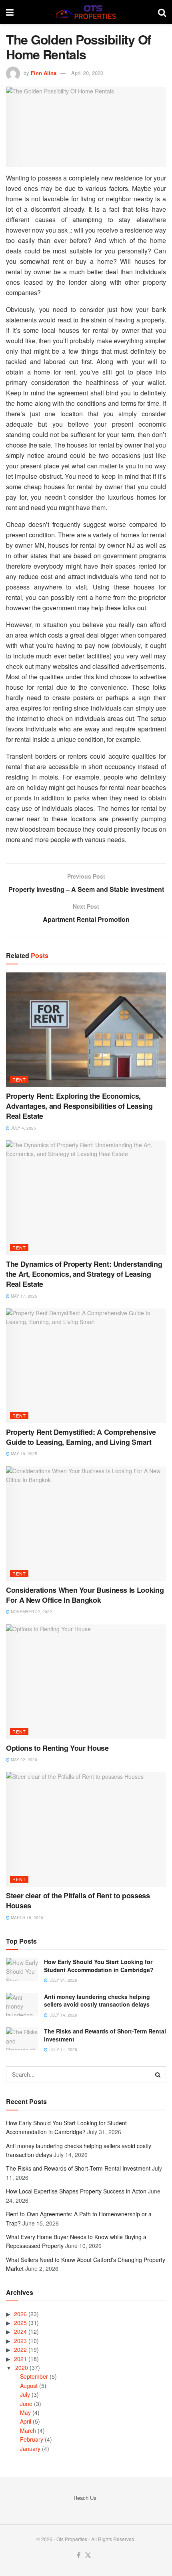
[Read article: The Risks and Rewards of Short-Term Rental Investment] (22, 2039)
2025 (20, 2323)
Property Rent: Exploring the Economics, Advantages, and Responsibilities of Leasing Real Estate (79, 1106)
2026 (20, 2314)
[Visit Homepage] (86, 12)
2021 (20, 2359)
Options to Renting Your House (57, 1748)
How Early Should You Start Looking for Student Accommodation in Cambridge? (99, 1966)
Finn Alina (44, 73)
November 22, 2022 (31, 1612)
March (28, 2430)
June (26, 2404)
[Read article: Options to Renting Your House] (86, 1682)
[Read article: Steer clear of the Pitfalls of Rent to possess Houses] (86, 1829)
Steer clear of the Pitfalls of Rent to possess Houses (78, 1901)
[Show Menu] (10, 12)
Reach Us (85, 2498)
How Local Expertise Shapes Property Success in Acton (76, 2191)
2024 (20, 2331)
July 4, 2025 (23, 1128)
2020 (22, 2367)
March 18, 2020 (26, 1918)
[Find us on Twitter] (88, 2555)
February (32, 2439)
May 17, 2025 (23, 1296)
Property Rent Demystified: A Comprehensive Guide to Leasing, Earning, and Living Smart (81, 1437)
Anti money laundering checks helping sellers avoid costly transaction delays (97, 2001)
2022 (20, 2349)
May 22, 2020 (23, 1760)
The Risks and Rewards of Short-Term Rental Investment (105, 2035)
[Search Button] (162, 12)
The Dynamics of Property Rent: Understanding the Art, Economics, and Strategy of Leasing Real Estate (84, 1274)
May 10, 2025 (23, 1454)
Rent (19, 1079)
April (26, 2421)
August (29, 2386)
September (34, 2376)
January (30, 2448)
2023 (20, 2341)
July (25, 2394)
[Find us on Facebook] (79, 2555)
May (25, 2412)
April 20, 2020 (87, 73)
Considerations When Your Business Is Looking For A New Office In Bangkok (85, 1595)
